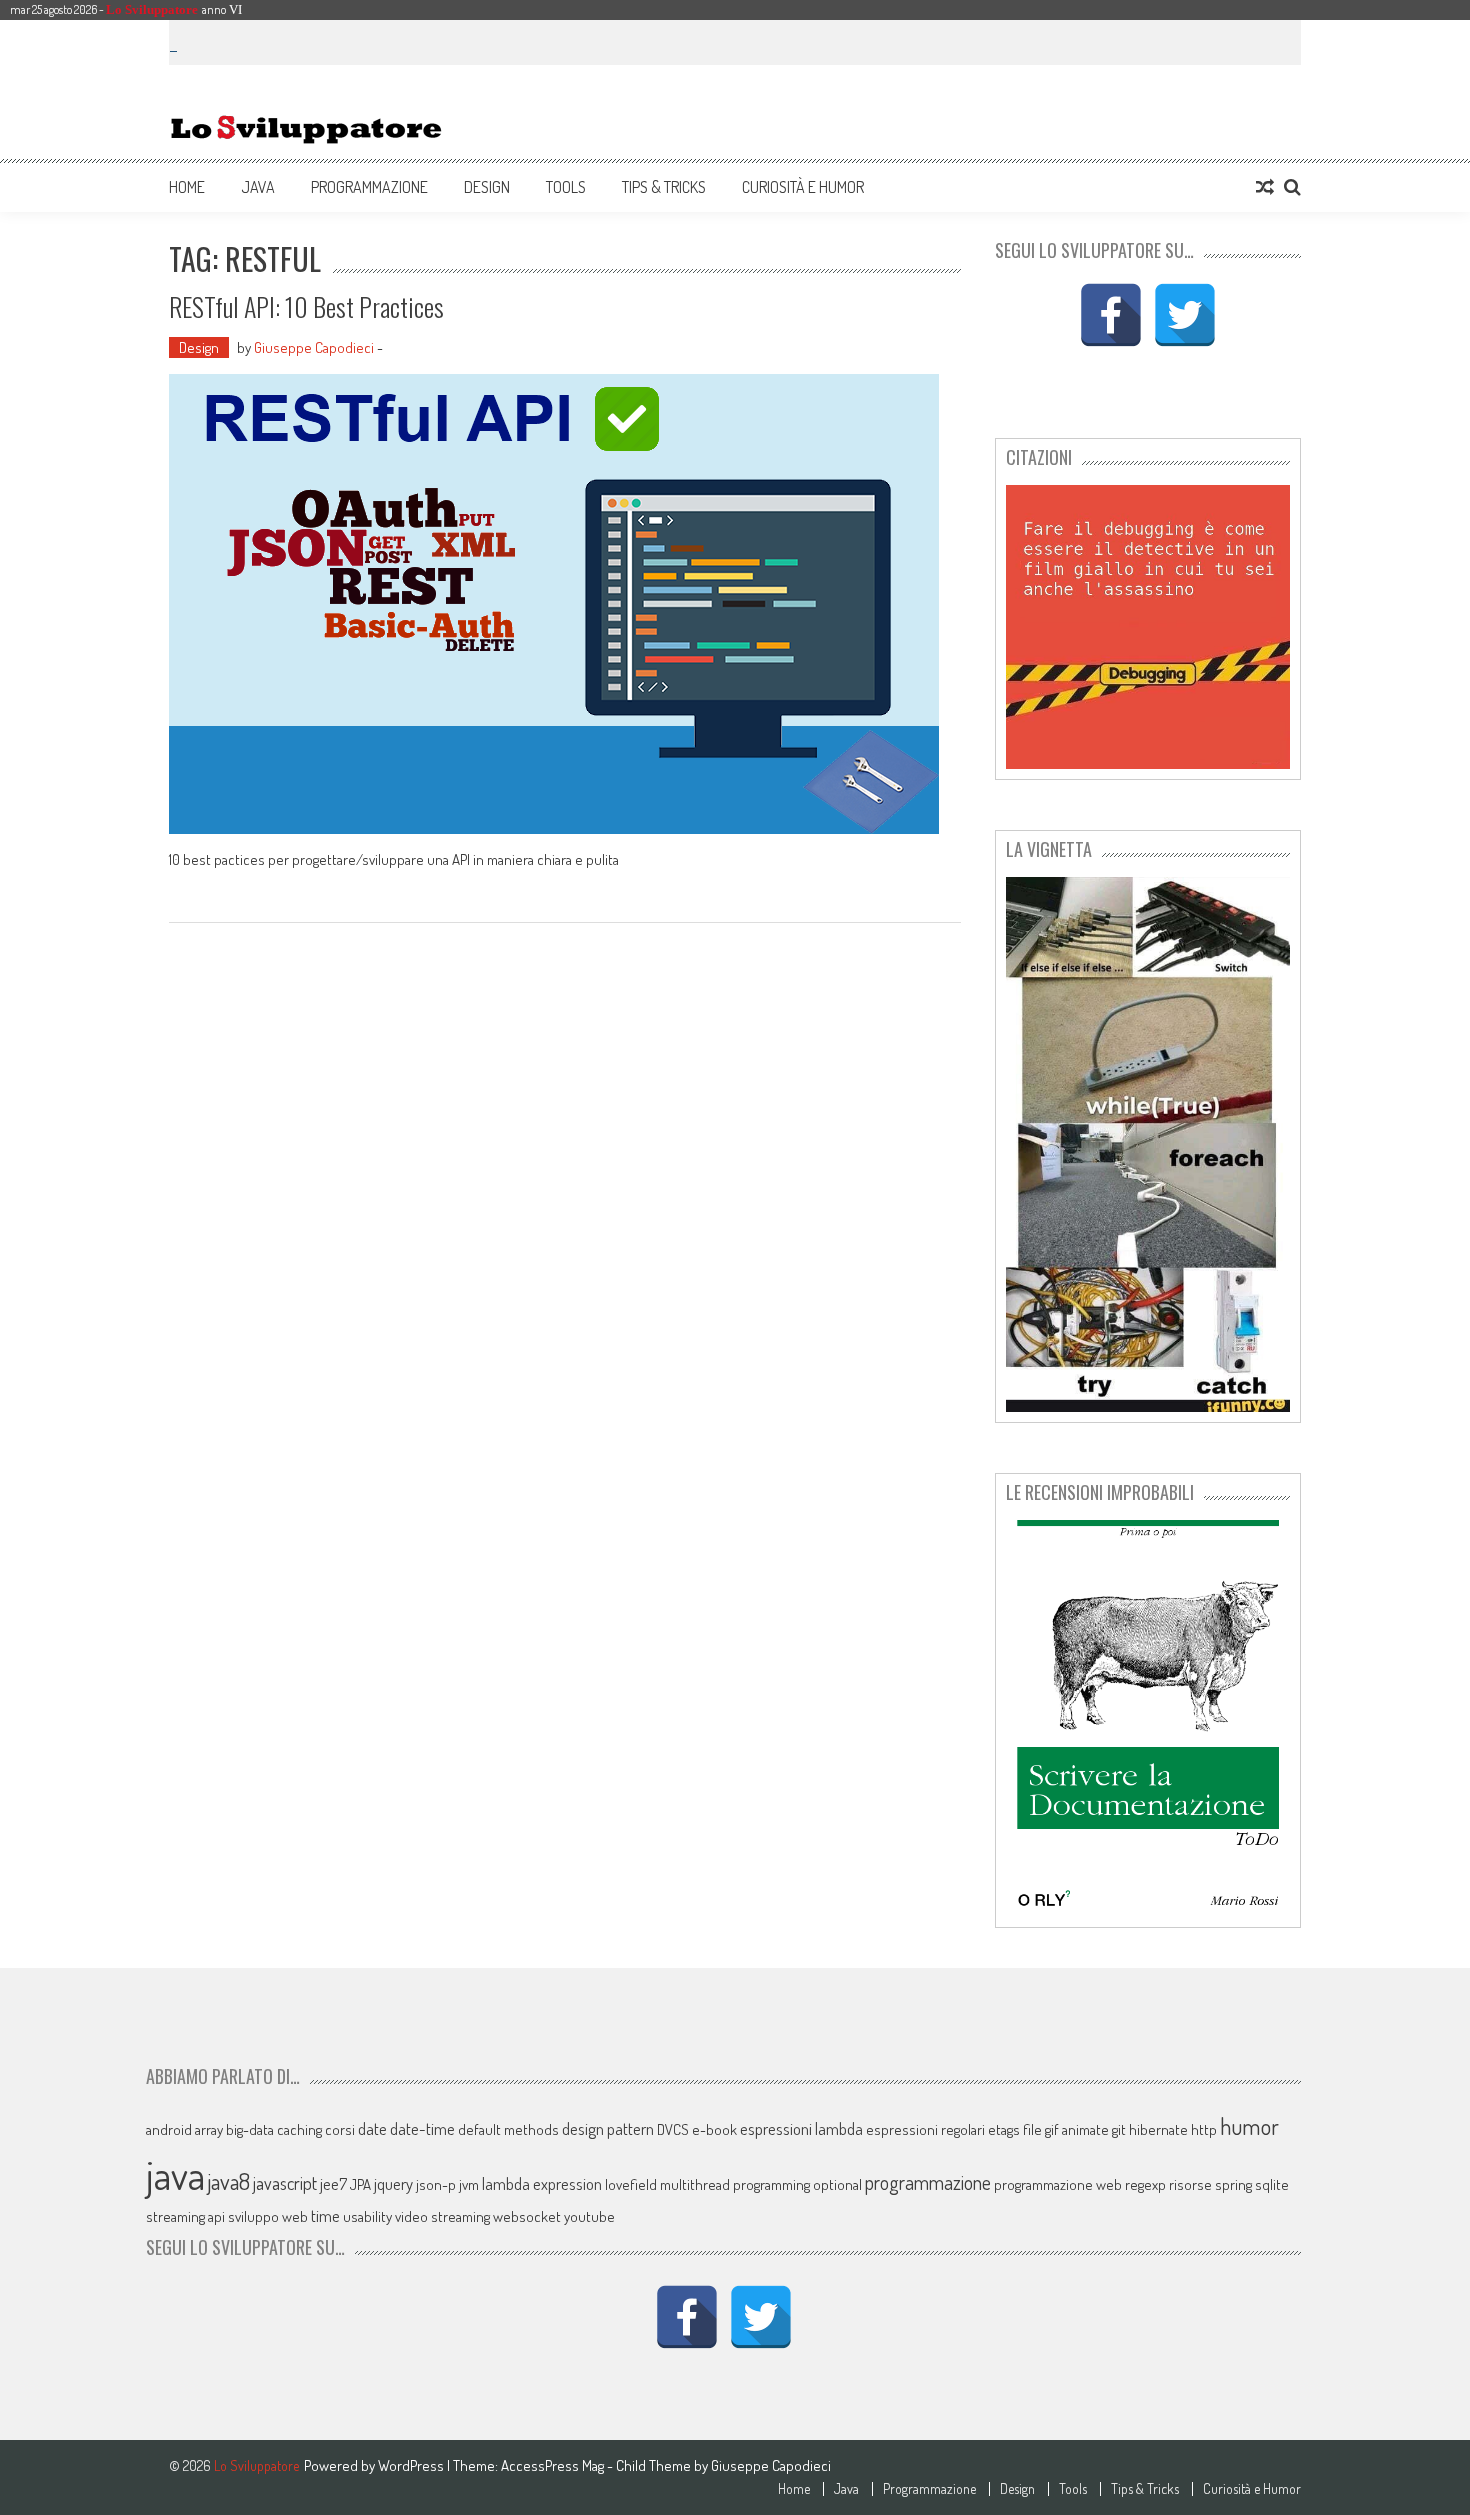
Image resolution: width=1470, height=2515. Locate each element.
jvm (469, 2184)
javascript (285, 2182)
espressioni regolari (925, 2129)
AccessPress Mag (552, 2465)
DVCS (673, 2129)
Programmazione (369, 187)
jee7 (333, 2183)
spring (1233, 2184)
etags (1004, 2129)
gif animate (1077, 2129)
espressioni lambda (801, 2128)
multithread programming (735, 2184)
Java (258, 187)
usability (367, 2216)
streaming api (185, 2216)
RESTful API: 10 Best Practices (306, 306)
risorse (1190, 2184)
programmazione (928, 2182)
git (1119, 2129)
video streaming (442, 2216)
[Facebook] (1111, 315)
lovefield (631, 2184)
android (169, 2129)
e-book (714, 2129)
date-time (422, 2128)
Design (487, 187)
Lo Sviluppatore (152, 9)
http (1204, 2129)
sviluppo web (268, 2216)
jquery (393, 2183)
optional (837, 2184)
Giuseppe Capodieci (314, 347)
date (372, 2128)
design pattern (608, 2128)
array (209, 2129)
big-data (250, 2129)
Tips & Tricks (664, 187)
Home (187, 187)
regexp (1145, 2184)
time (325, 2215)
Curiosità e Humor (803, 187)
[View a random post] (1265, 187)
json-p (436, 2184)
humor (1249, 2126)
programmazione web (1058, 2184)
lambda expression (542, 2183)
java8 (229, 2181)
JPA (360, 2184)
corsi (340, 2129)
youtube (589, 2216)
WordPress (412, 2465)
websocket (527, 2216)
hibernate (1158, 2129)
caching (299, 2129)
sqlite (1272, 2184)
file (1032, 2129)
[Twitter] (1185, 315)
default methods (508, 2129)
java (175, 2174)
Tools (566, 187)
